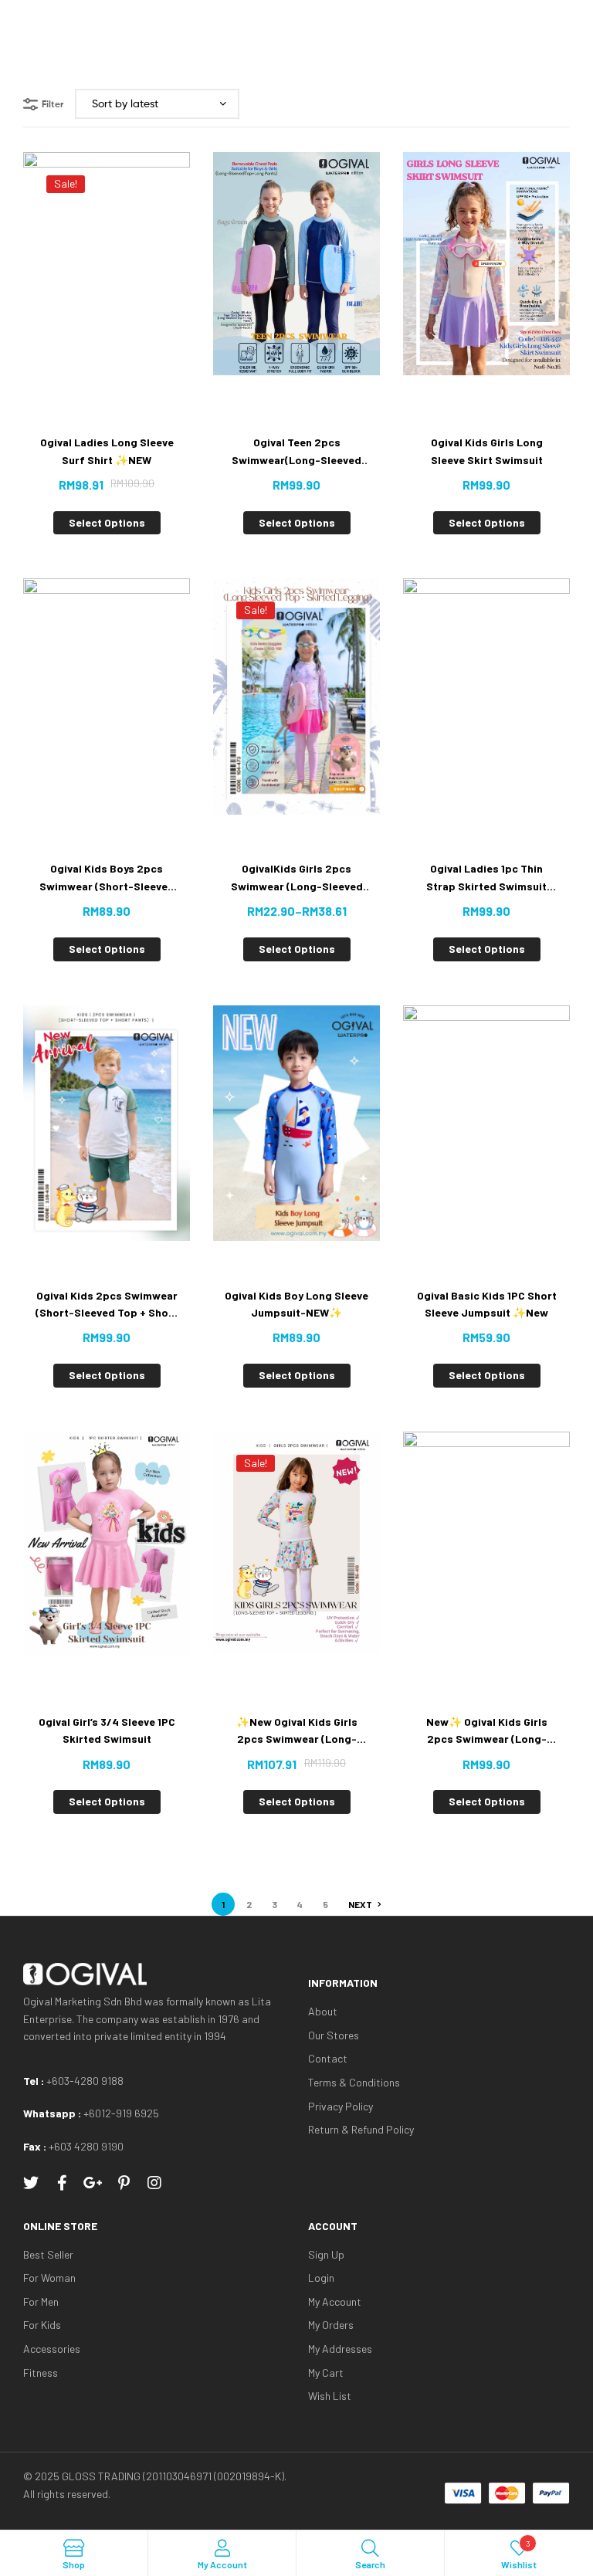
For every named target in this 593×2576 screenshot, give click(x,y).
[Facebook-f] (62, 2183)
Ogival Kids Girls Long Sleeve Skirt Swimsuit (487, 451)
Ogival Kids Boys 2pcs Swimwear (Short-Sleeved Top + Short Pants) (107, 878)
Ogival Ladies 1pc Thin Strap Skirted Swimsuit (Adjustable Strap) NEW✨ (486, 878)
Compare (125, 301)
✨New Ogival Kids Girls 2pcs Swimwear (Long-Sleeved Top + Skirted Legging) (297, 1732)
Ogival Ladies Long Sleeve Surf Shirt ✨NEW (107, 451)
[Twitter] (31, 2183)
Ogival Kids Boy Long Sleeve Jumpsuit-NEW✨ (296, 1304)
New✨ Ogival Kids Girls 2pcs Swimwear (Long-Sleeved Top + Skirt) (487, 1732)
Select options (107, 522)
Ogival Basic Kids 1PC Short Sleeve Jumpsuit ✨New (487, 1304)
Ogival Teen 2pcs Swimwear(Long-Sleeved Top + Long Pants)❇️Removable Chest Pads (297, 452)
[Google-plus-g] (93, 2183)
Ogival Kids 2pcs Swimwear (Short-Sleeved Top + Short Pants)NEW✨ (107, 1305)
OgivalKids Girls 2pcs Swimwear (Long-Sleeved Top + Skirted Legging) (297, 878)
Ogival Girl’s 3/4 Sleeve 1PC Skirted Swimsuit (107, 1730)
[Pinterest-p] (124, 2183)
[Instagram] (154, 2183)
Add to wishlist (87, 301)
